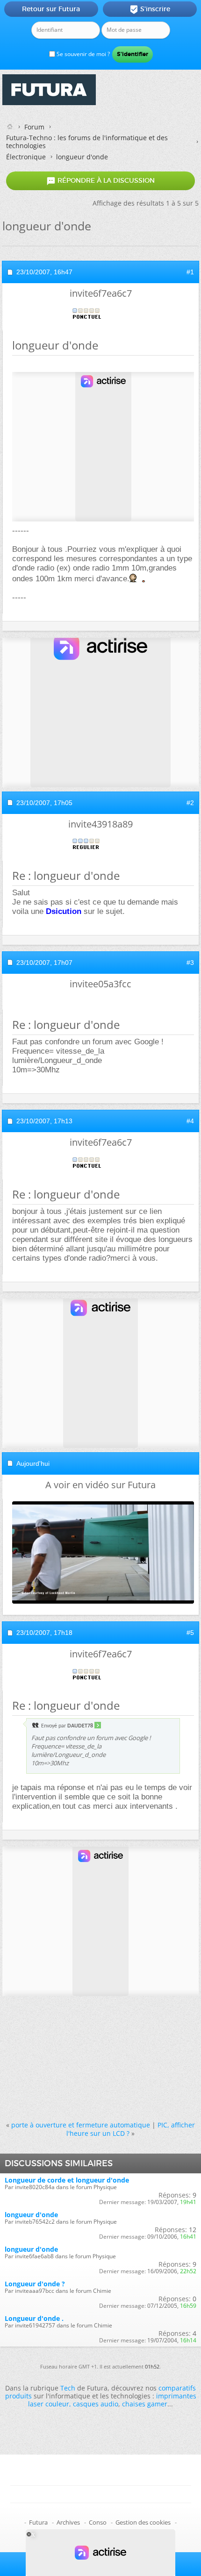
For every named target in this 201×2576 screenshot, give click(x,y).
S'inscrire (150, 9)
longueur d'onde (31, 2215)
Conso (98, 2522)
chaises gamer (145, 2404)
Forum (34, 127)
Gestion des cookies (143, 2522)
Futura (38, 2522)
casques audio (96, 2404)
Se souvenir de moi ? (83, 54)
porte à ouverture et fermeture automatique (81, 2125)
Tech (68, 2388)
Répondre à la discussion (100, 181)
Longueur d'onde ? (35, 2284)
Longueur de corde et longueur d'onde (67, 2180)
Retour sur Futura (51, 9)
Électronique (26, 157)
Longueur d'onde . (34, 2318)
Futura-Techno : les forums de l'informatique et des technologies (87, 142)
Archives (68, 2522)
